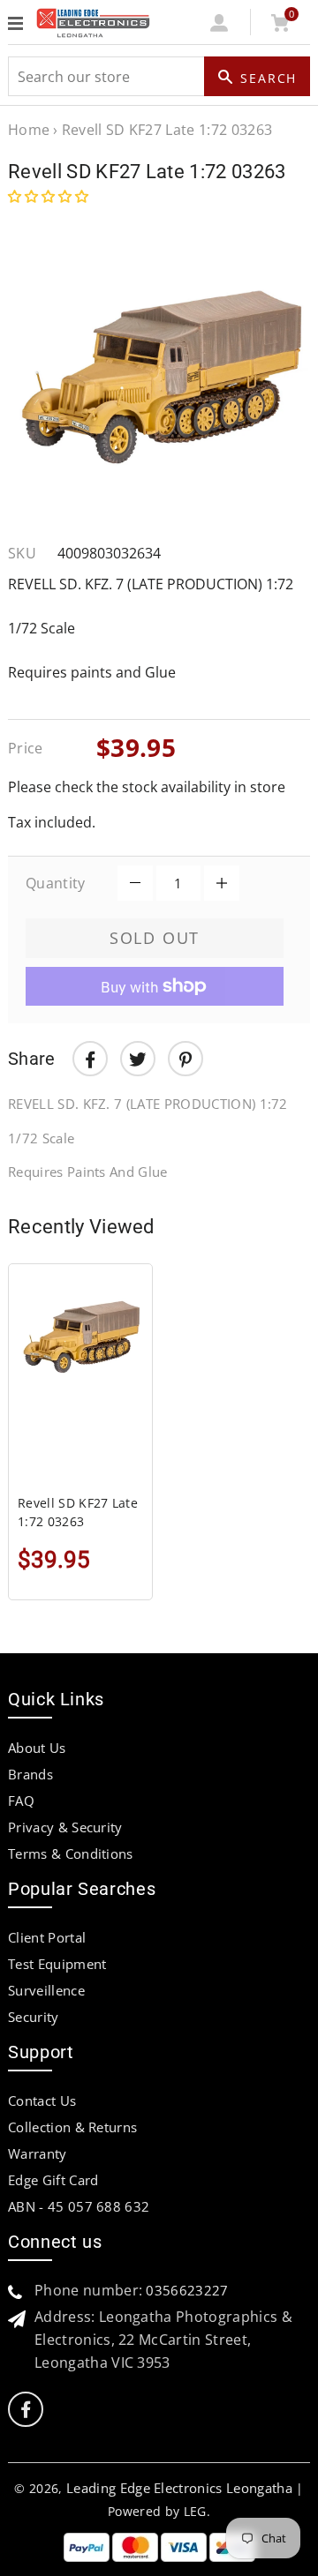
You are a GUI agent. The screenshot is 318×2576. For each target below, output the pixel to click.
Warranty (38, 2153)
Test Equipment (57, 1964)
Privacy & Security (65, 1827)
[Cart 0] (280, 26)
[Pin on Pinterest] (185, 1059)
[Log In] (220, 26)
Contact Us (42, 2100)
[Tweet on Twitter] (138, 1059)
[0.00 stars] (50, 196)
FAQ (21, 1801)
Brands (30, 1774)
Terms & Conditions (71, 1853)
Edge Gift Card (53, 2180)
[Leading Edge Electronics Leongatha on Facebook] (26, 2410)
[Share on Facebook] (90, 1059)
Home (29, 130)
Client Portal (47, 1937)
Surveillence (46, 1990)
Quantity (56, 883)
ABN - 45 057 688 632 (79, 2206)
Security (34, 2017)
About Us (37, 1748)
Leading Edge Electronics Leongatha (179, 2488)
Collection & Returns (72, 2127)
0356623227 (187, 2290)
